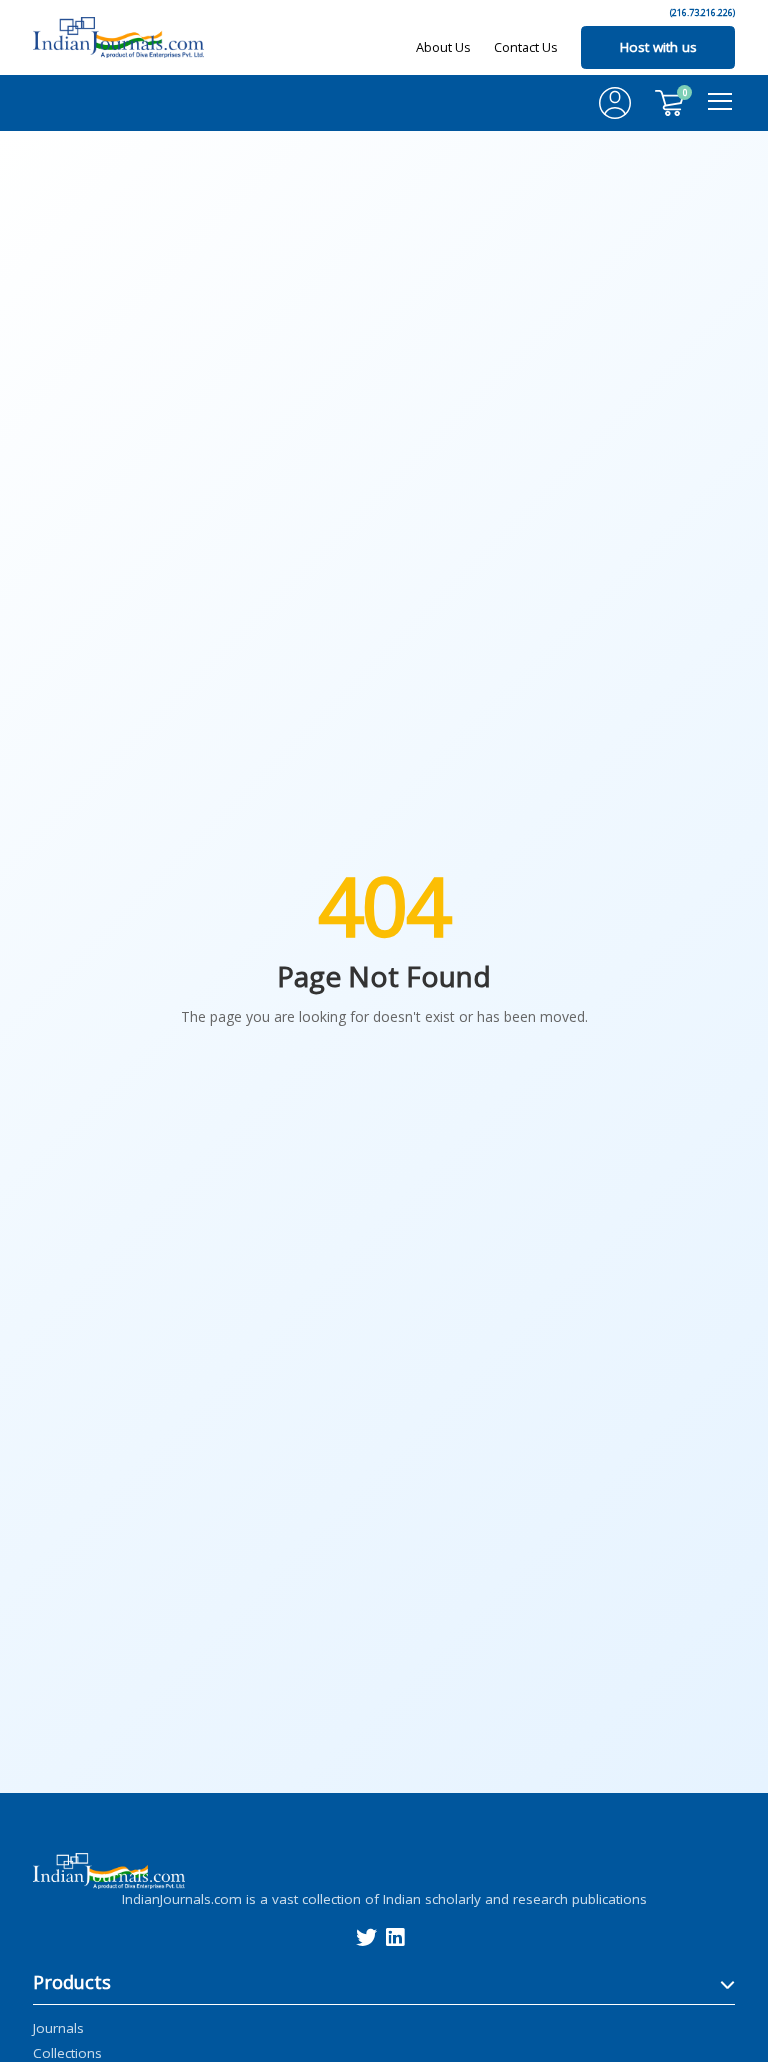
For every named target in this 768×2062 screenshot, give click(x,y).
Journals (58, 2027)
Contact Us (526, 47)
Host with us (658, 47)
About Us (443, 47)
